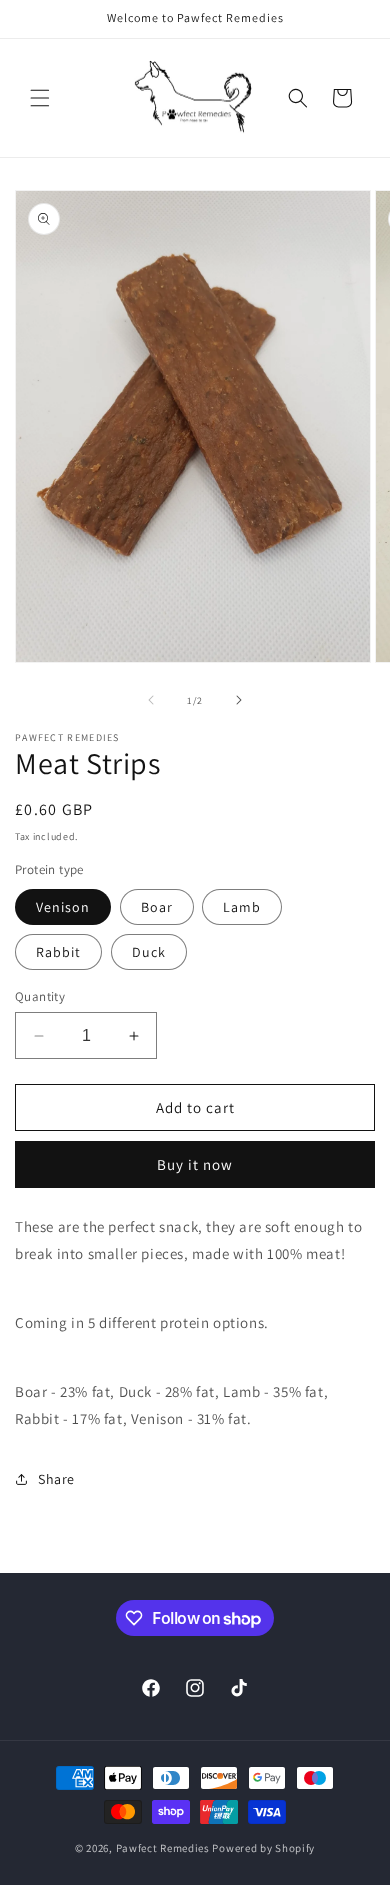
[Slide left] (151, 700)
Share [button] (56, 1479)
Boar (157, 907)
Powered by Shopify (263, 1848)
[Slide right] (239, 700)
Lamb (242, 907)
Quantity (40, 996)
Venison (63, 907)
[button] (40, 98)
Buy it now (195, 1164)
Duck (149, 952)
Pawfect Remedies (163, 1848)
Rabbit (58, 952)
